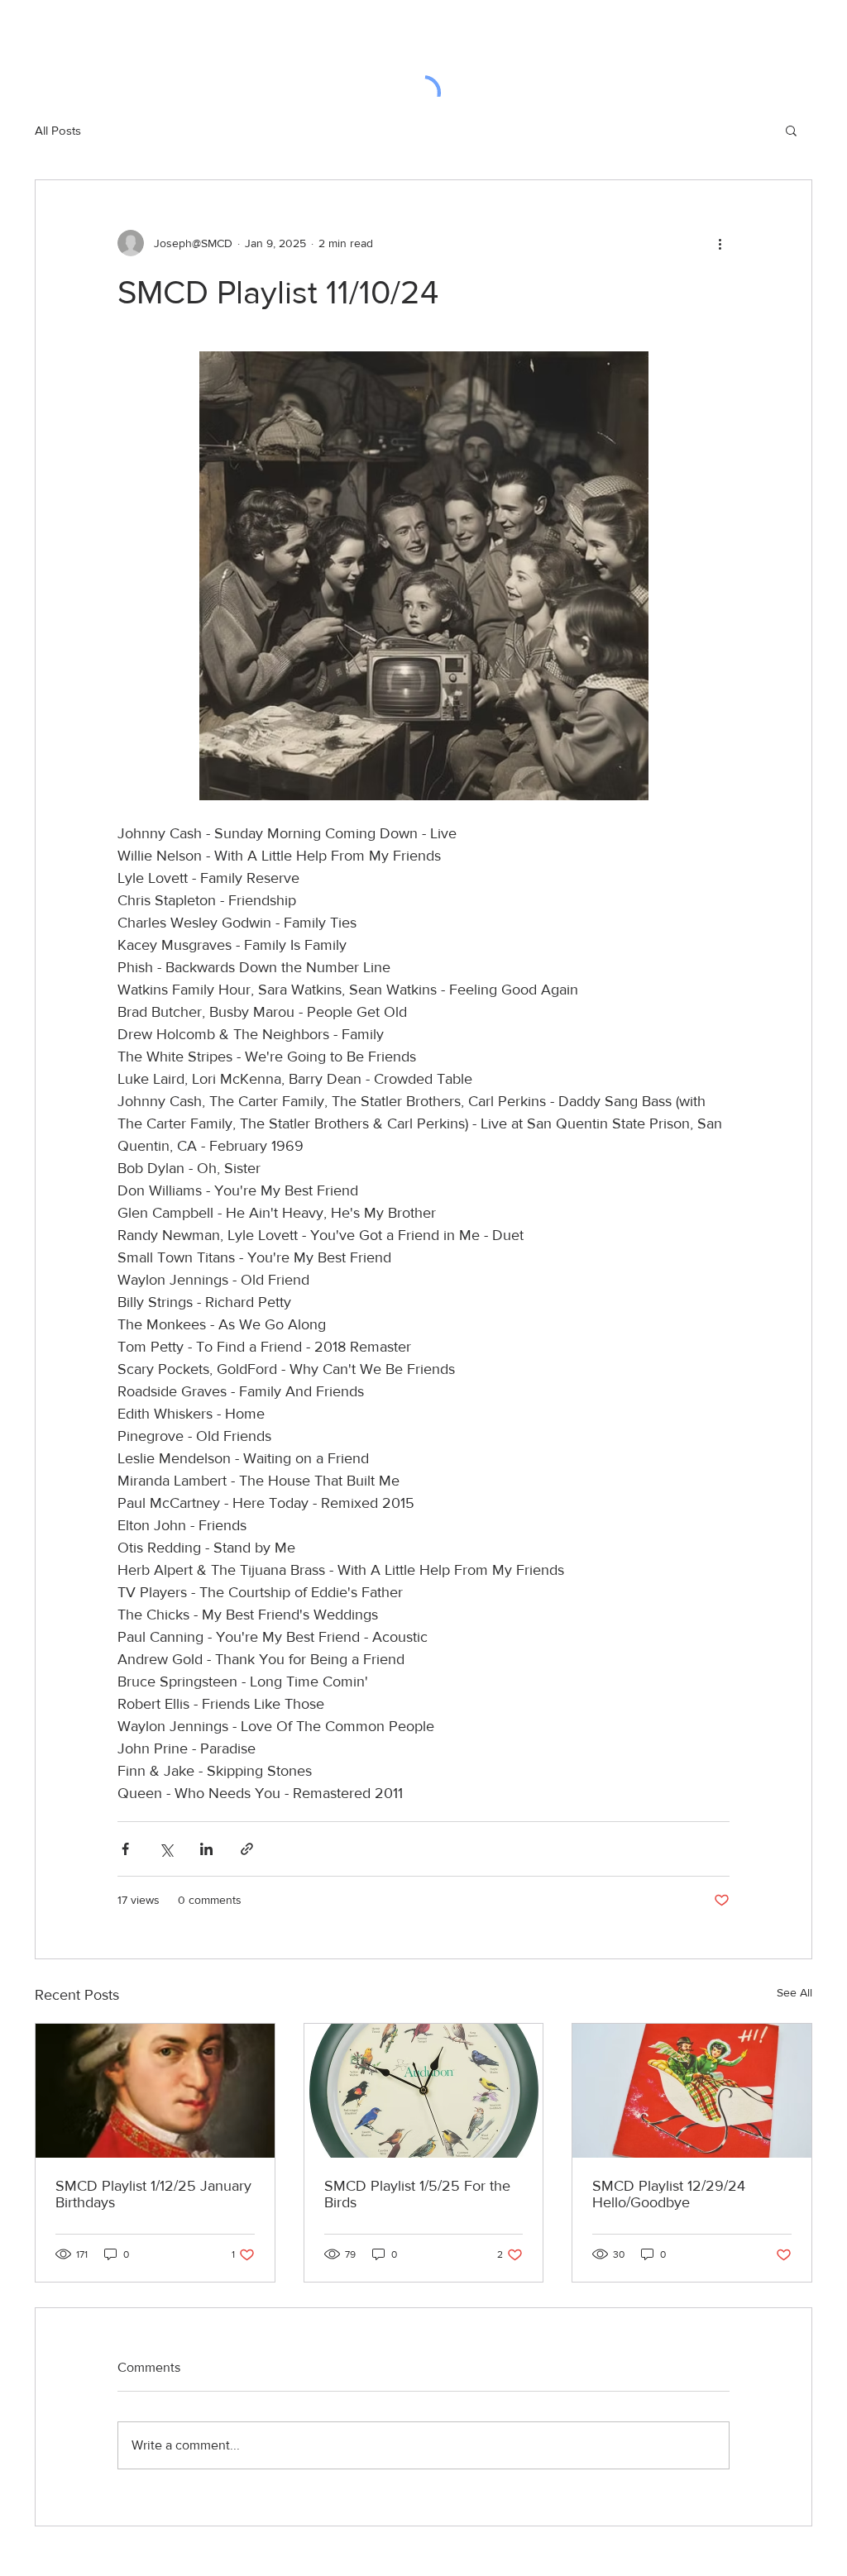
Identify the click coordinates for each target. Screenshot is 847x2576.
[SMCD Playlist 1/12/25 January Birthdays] (155, 2091)
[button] (791, 130)
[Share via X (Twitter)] (166, 1849)
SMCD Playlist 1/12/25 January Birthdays (153, 2194)
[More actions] (720, 243)
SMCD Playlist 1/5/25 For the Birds (417, 2194)
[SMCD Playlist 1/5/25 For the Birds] (424, 2091)
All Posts (58, 130)
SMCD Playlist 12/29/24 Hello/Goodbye (669, 2194)
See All (794, 1992)
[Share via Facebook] (125, 1849)
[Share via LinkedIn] (206, 1849)
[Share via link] (247, 1849)
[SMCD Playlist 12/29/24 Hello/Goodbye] (692, 2091)
